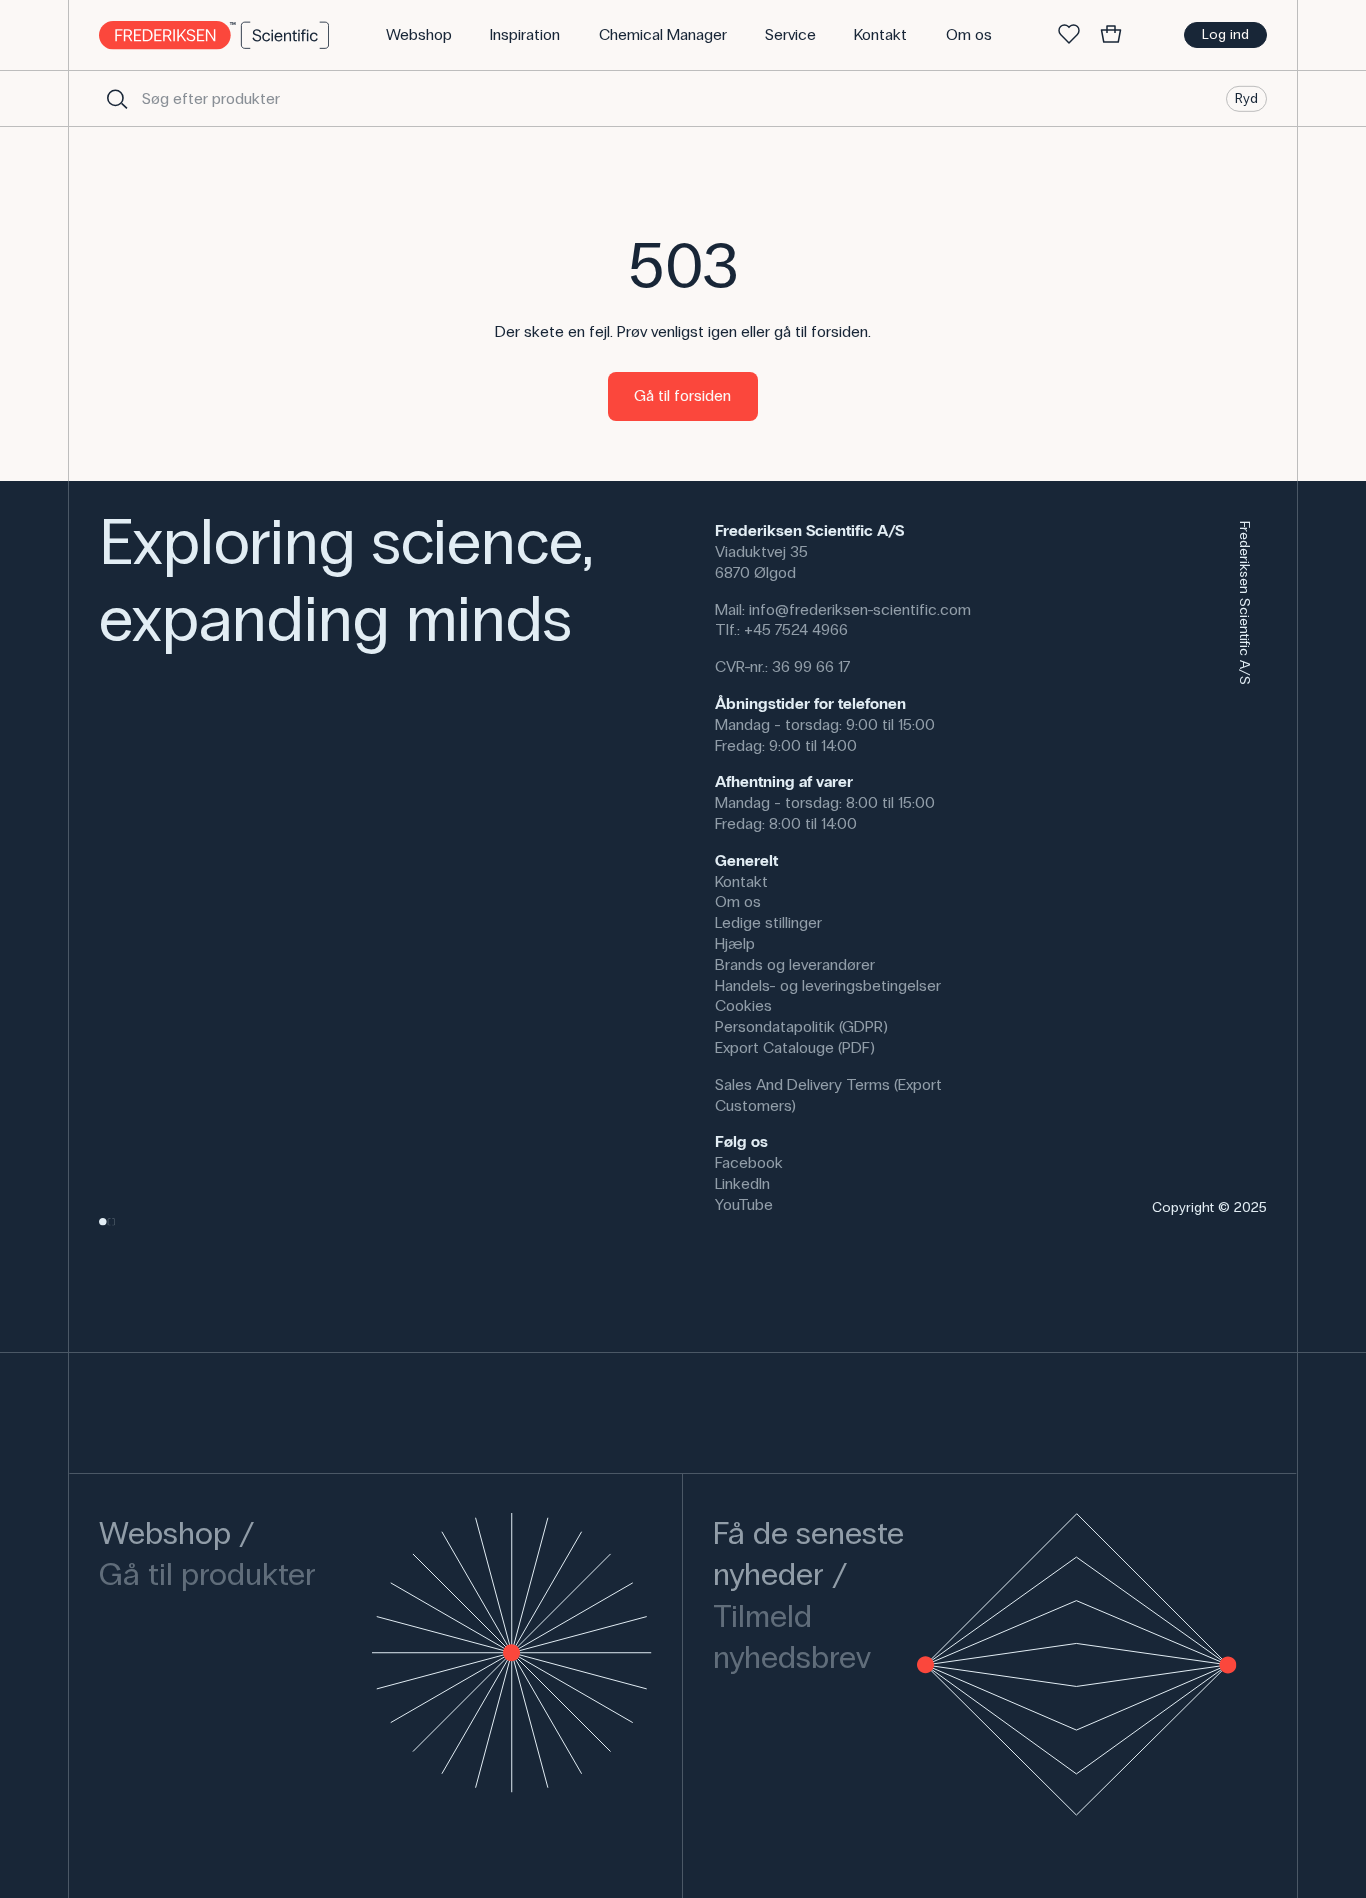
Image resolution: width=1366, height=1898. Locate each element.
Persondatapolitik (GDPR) (801, 1026)
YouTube (744, 1204)
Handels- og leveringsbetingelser (828, 985)
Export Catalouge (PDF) (795, 1047)
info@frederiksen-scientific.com (860, 609)
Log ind (1225, 34)
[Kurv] (1111, 35)
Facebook (749, 1162)
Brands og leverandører (795, 964)
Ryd (1246, 97)
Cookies (743, 1005)
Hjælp (735, 943)
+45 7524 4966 (796, 629)
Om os (738, 901)
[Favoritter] (1069, 35)
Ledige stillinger (768, 922)
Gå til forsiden (682, 395)
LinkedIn (742, 1183)
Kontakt (741, 881)
